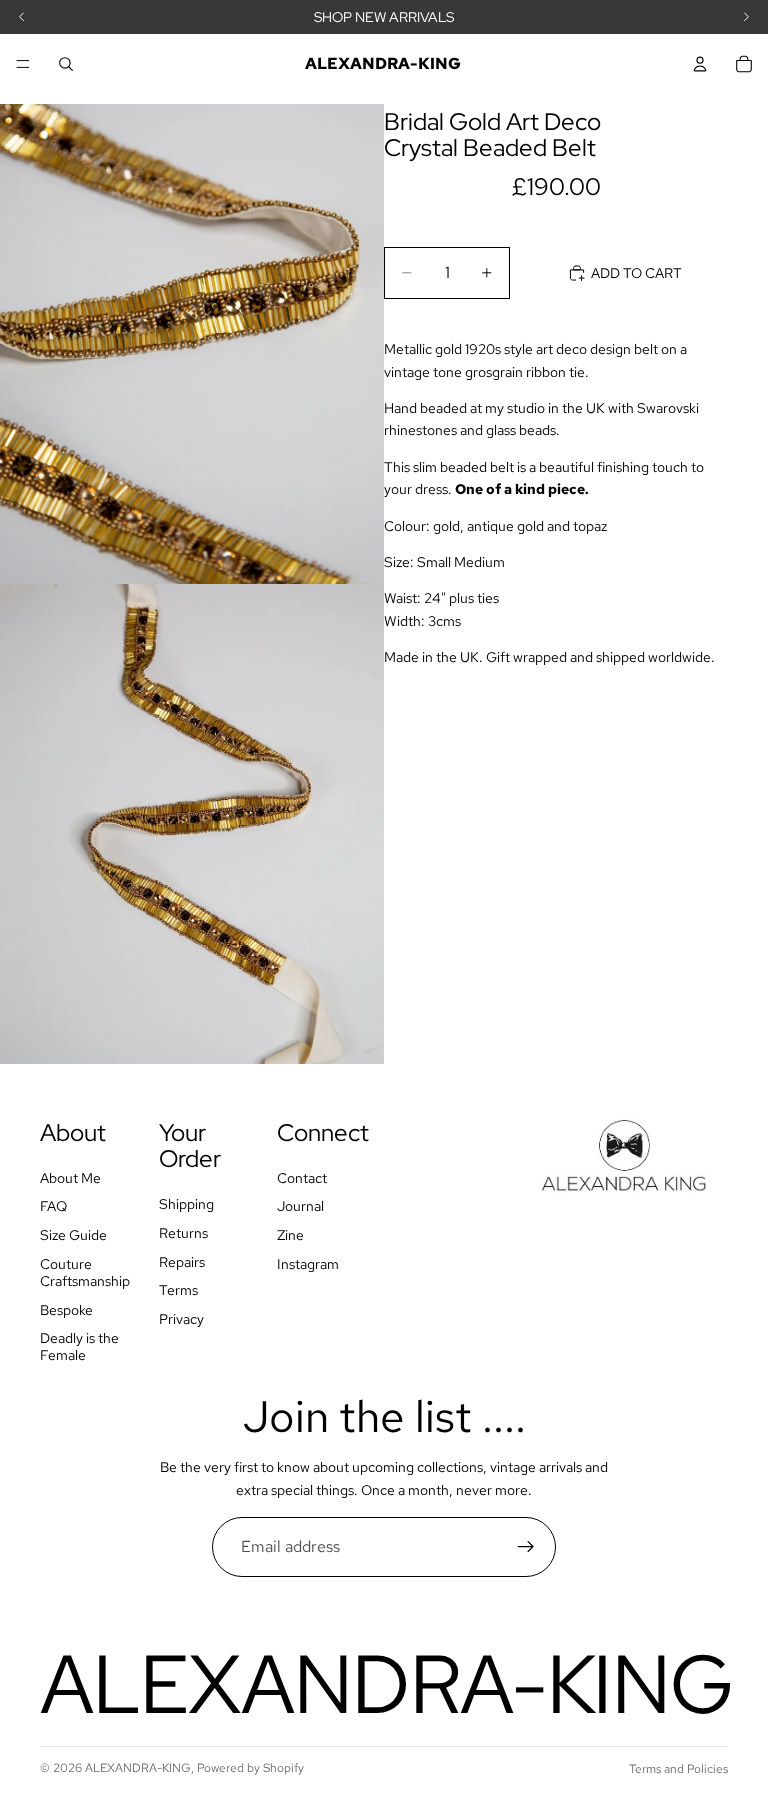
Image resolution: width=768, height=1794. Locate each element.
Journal (300, 1206)
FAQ (53, 1206)
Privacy (181, 1319)
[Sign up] (526, 1547)
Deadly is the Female (79, 1346)
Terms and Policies (678, 1769)
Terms (178, 1290)
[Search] (66, 64)
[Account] (700, 64)
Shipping (186, 1204)
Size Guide (73, 1235)
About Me (70, 1178)
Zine (290, 1235)
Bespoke (66, 1310)
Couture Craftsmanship (85, 1272)
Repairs (182, 1262)
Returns (183, 1233)
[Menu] (23, 64)
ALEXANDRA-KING (138, 1768)
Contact (302, 1178)
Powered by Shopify (250, 1768)
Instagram (308, 1264)
